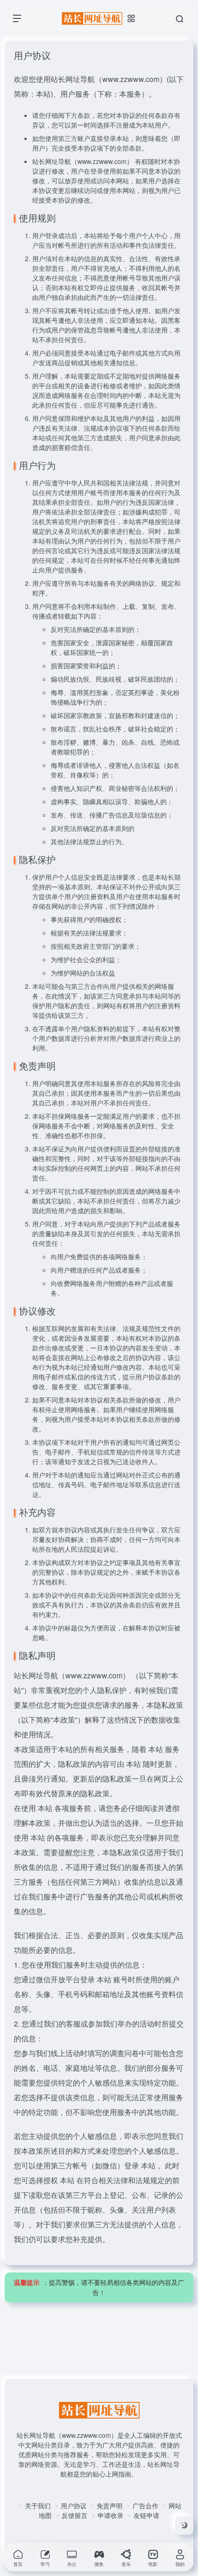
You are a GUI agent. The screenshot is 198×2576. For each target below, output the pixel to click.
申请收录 (111, 2515)
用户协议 (74, 2506)
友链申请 (146, 2515)
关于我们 (38, 2506)
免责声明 (110, 2506)
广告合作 (146, 2506)
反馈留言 (75, 2515)
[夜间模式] (184, 2525)
